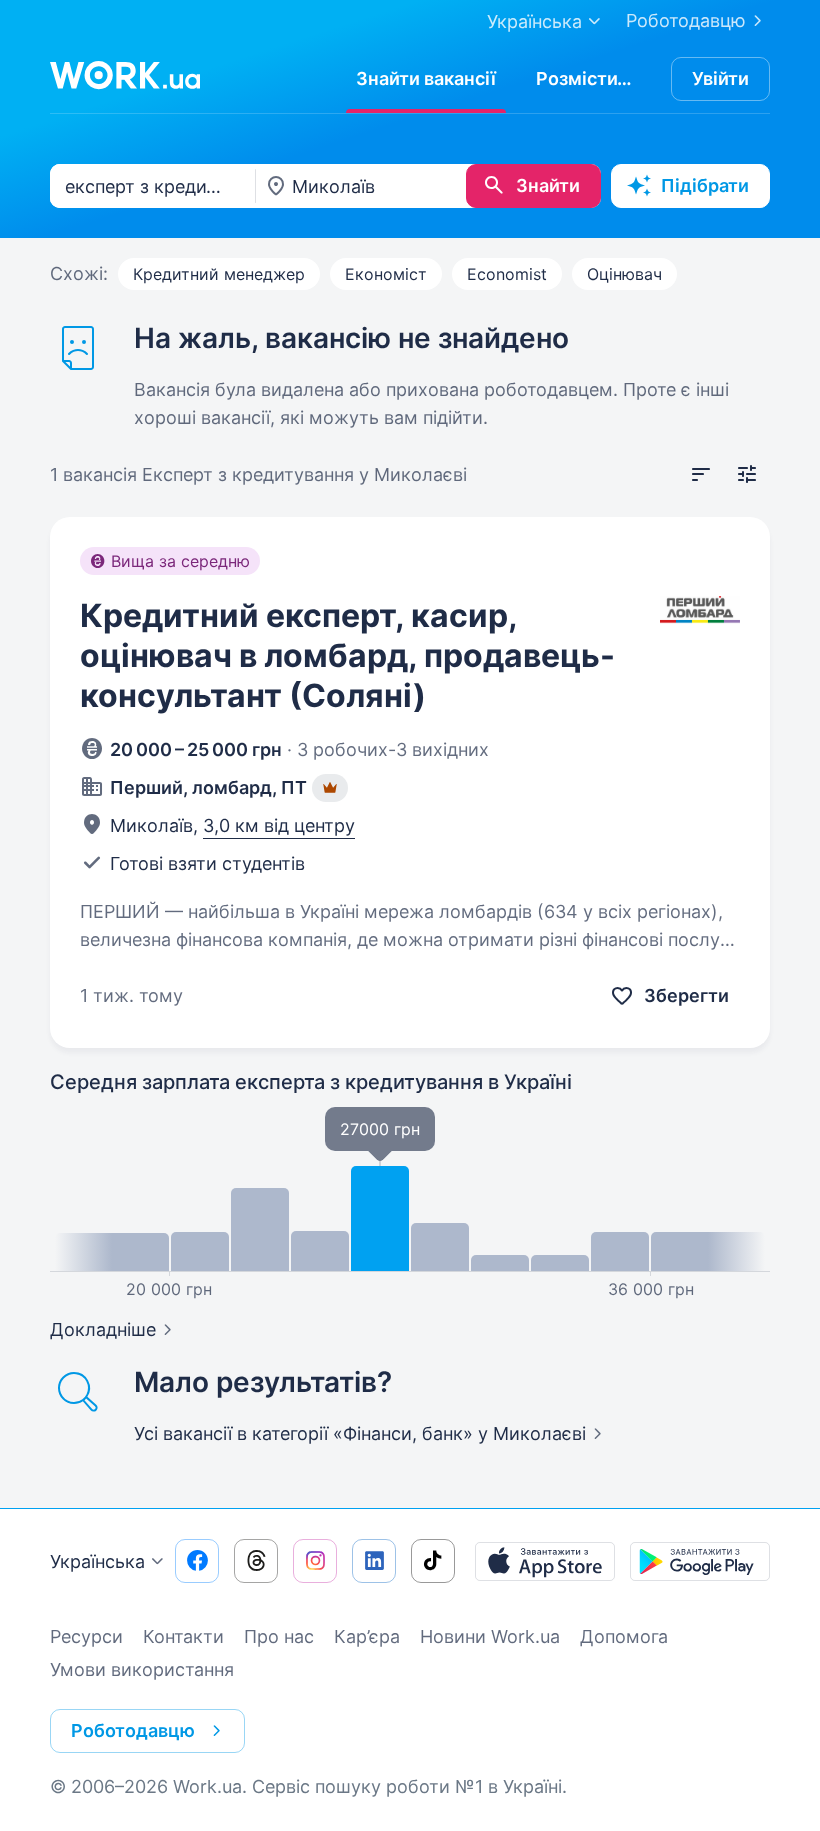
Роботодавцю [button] (133, 1730)
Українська (97, 1561)
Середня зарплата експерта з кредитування (311, 1082)
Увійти (720, 78)
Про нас (279, 1636)
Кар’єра (367, 1636)
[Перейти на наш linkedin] (374, 1561)
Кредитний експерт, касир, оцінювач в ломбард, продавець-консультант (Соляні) (347, 655)
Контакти (183, 1636)
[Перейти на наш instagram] (315, 1561)
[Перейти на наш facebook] (197, 1561)
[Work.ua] (125, 75)
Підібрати (705, 185)
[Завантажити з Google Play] (700, 1561)
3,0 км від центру (279, 825)
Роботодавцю (686, 20)
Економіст (386, 274)
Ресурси (86, 1636)
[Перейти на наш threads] (256, 1561)
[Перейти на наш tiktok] (433, 1561)
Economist (507, 274)
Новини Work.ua (490, 1636)
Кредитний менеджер (219, 274)
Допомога (624, 1636)
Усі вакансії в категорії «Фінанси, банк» (360, 1433)
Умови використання (142, 1669)
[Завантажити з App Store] (545, 1561)
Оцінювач (624, 274)
